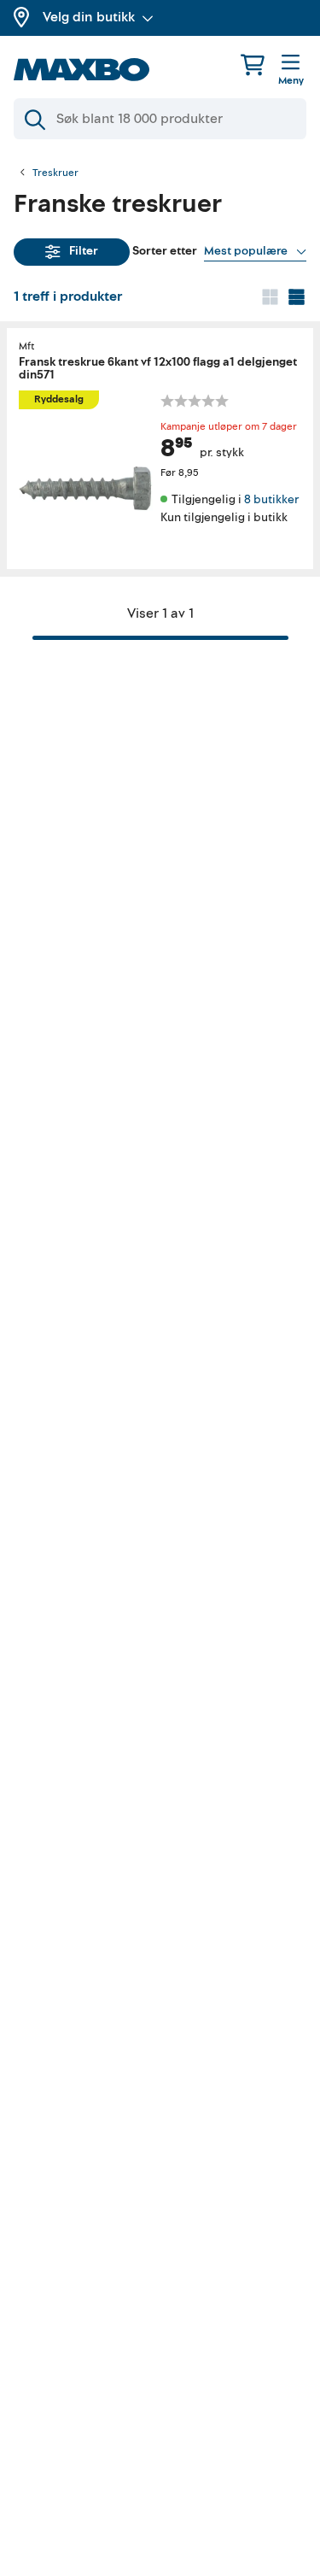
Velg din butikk (89, 17)
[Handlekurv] (253, 65)
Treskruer (55, 173)
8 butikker (271, 499)
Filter (84, 251)
